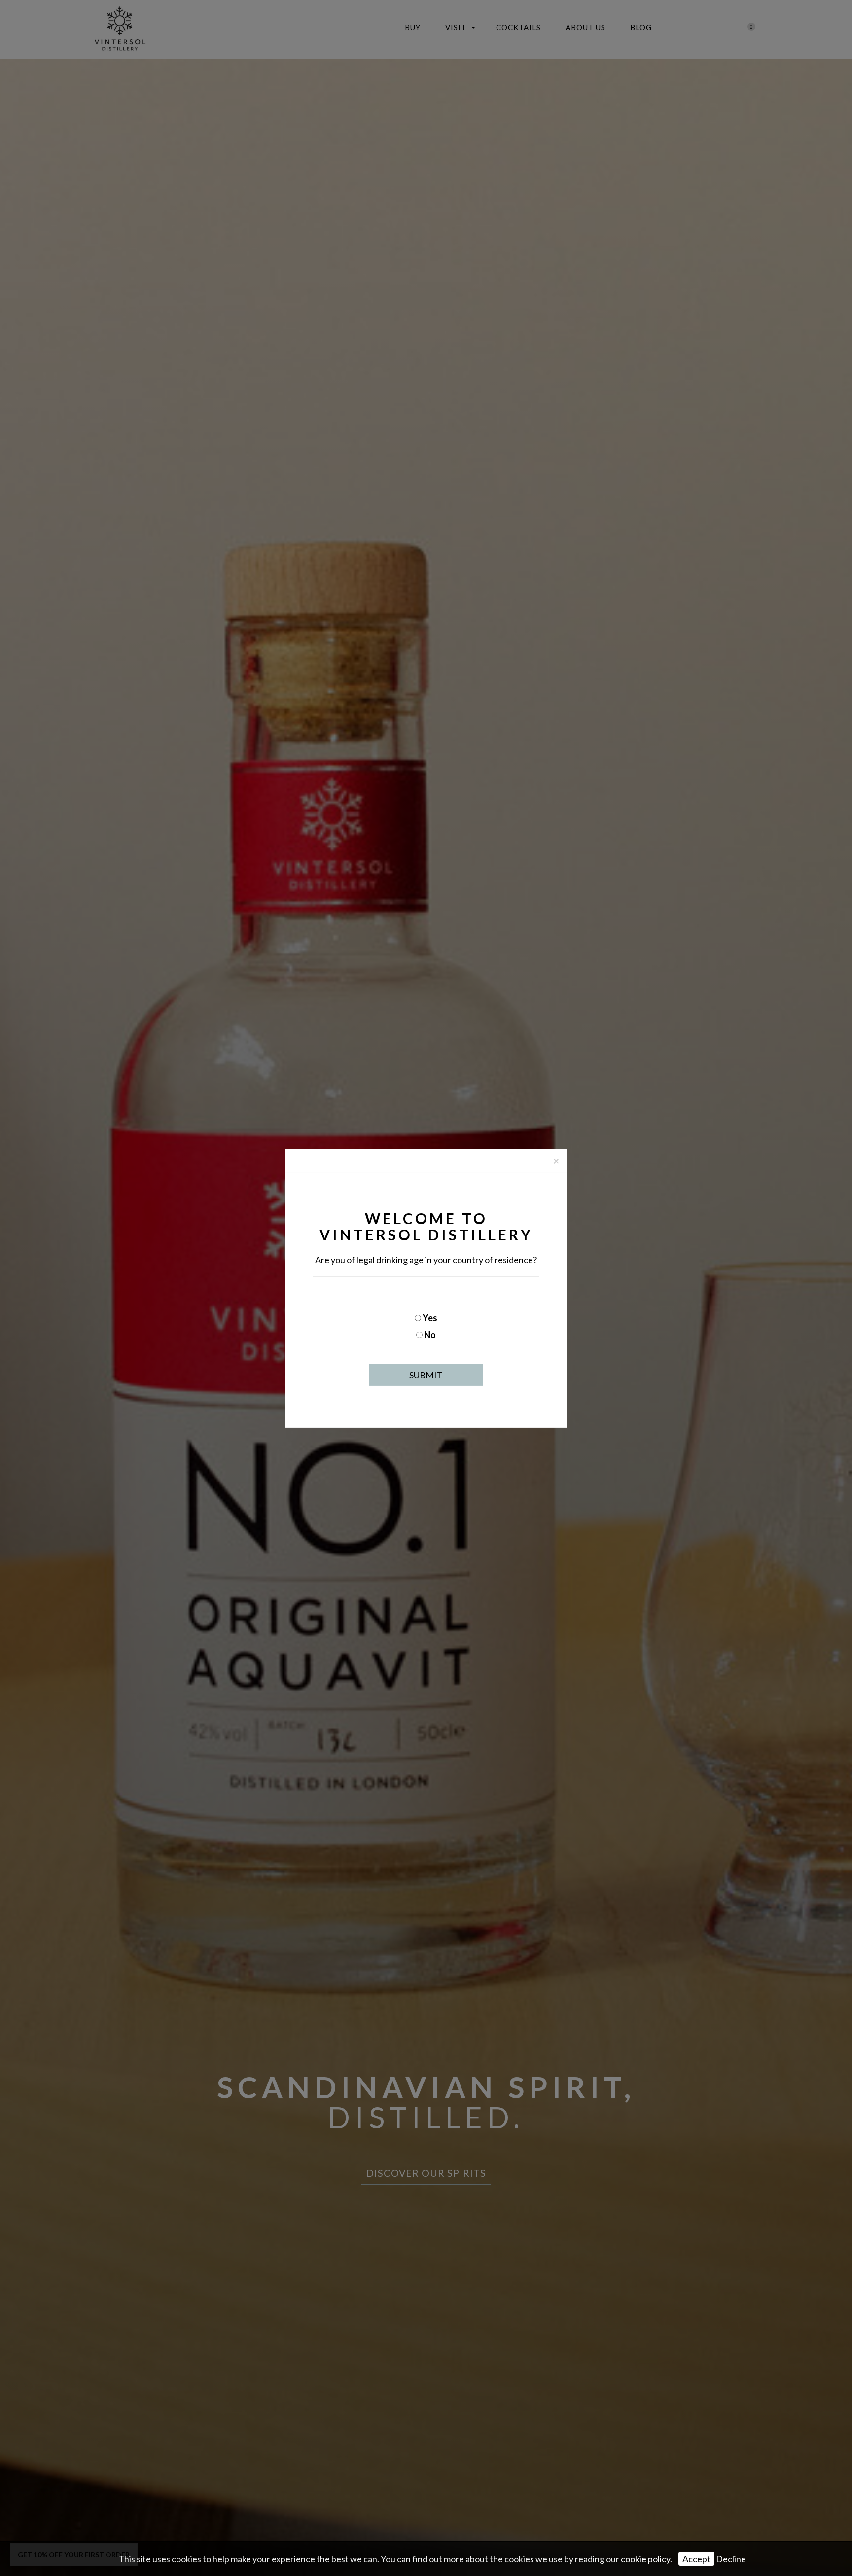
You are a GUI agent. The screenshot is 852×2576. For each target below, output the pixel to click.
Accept (696, 2559)
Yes (430, 1318)
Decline (731, 2559)
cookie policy (645, 2559)
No (430, 1335)
